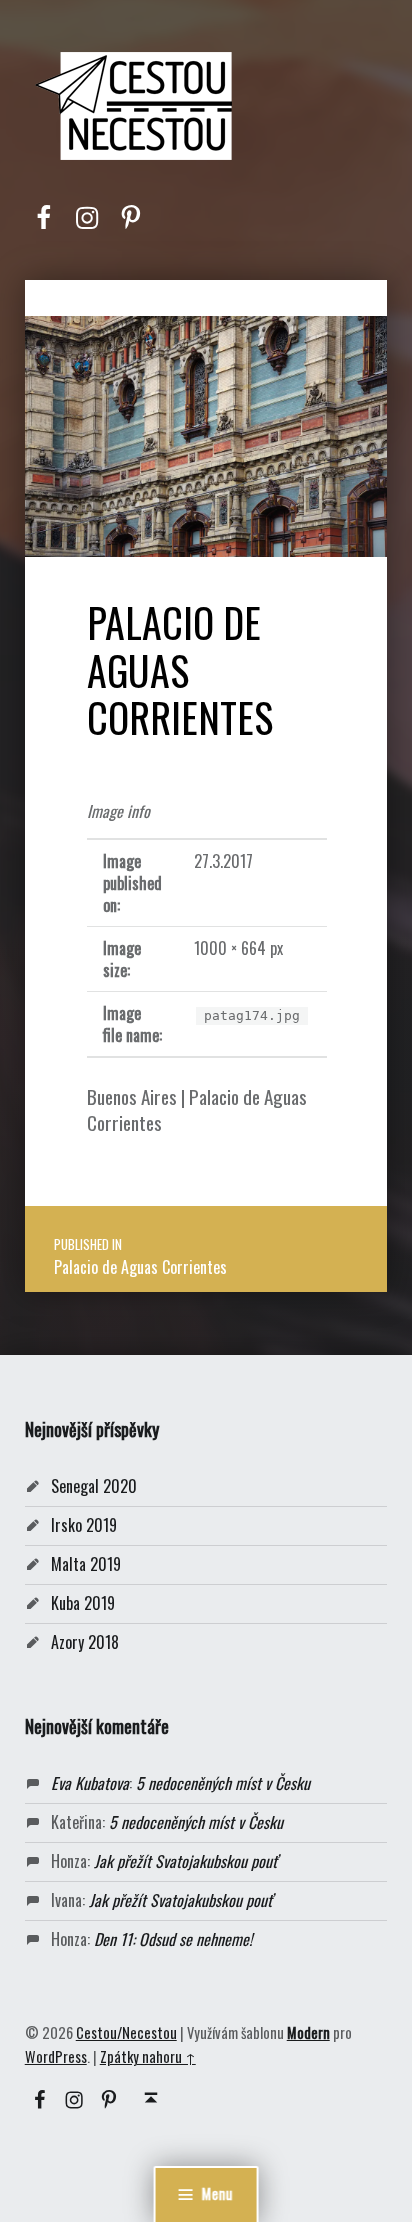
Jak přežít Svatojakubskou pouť (185, 1861)
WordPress (56, 2056)
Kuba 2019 (83, 1603)
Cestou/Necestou (126, 2032)
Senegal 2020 (94, 1486)
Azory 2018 (85, 1642)
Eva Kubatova (90, 1783)
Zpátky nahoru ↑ (148, 2056)
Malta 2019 (86, 1564)
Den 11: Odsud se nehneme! (173, 1939)
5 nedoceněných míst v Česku (223, 1783)
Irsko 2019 (84, 1525)
